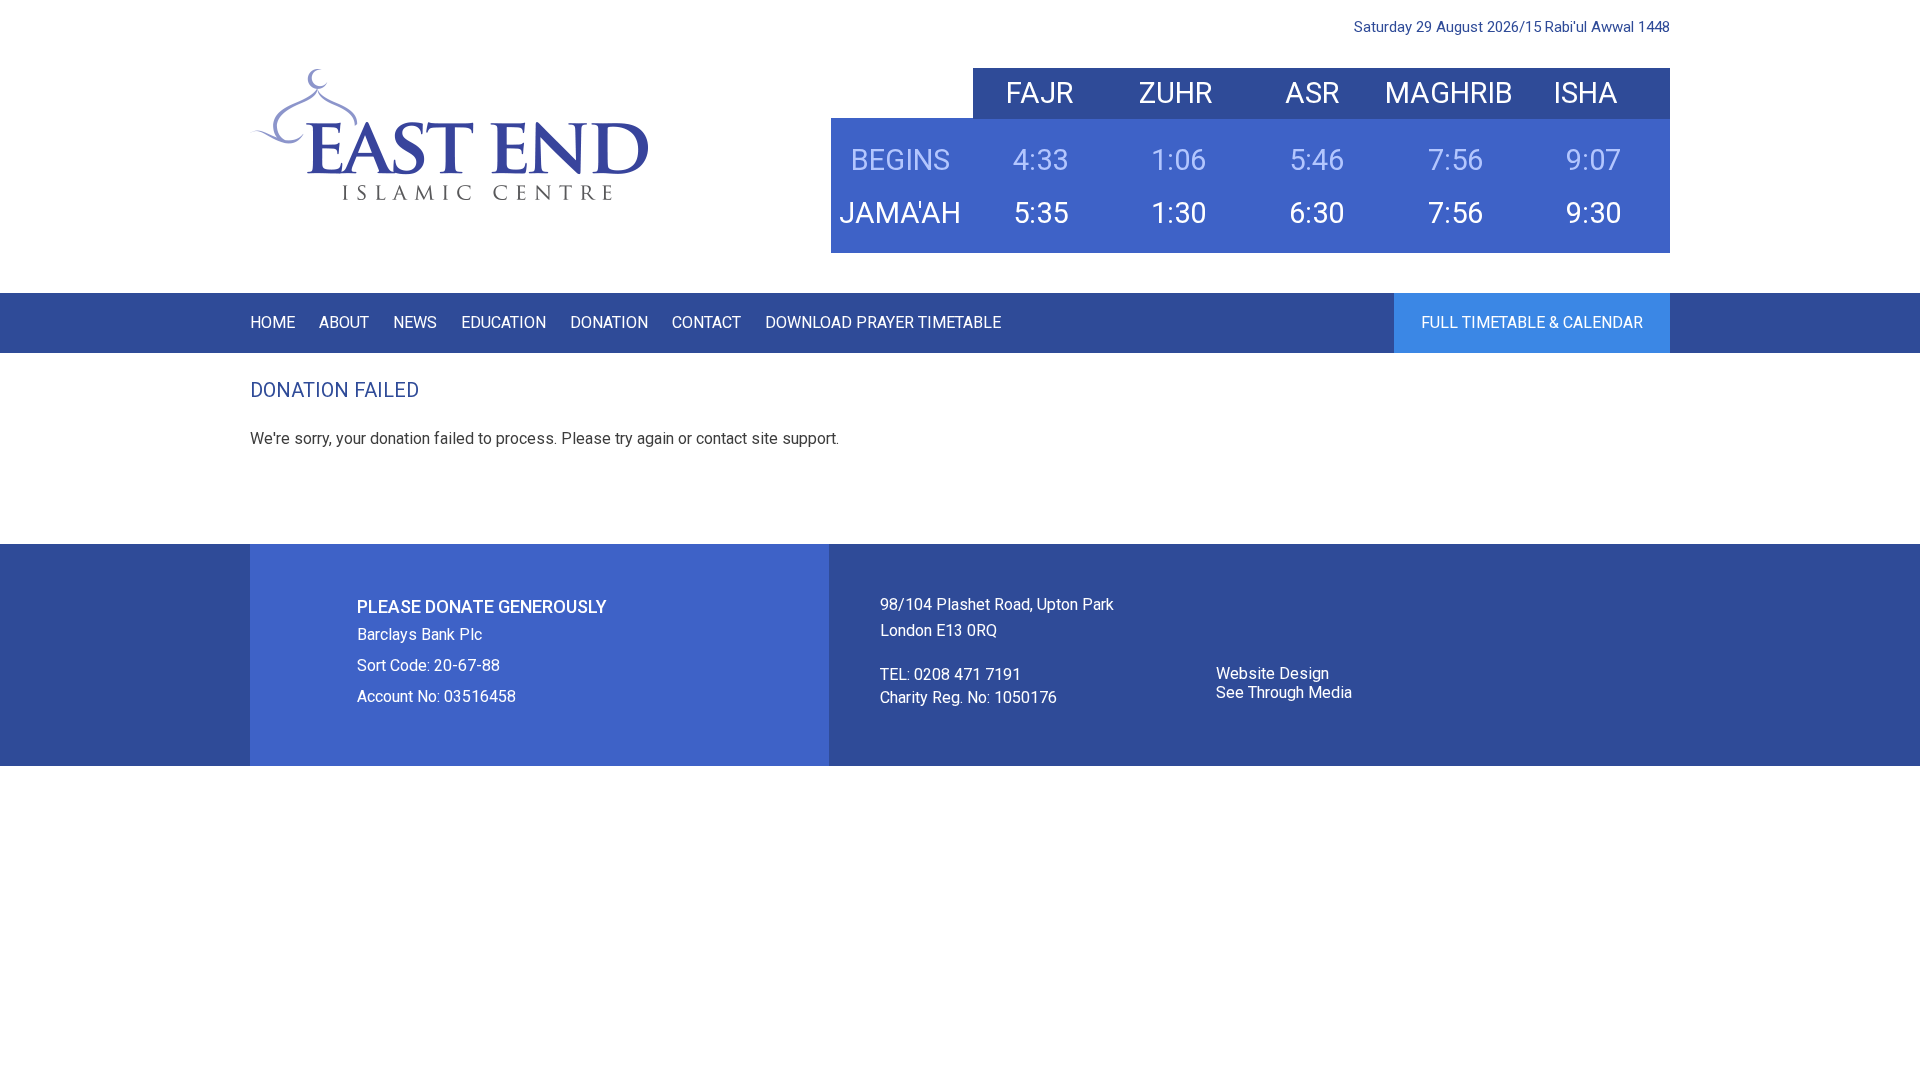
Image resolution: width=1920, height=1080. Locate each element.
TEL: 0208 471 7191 (950, 674)
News (415, 322)
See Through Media (1284, 692)
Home (272, 322)
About (344, 322)
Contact (706, 322)
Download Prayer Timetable (883, 322)
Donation (609, 322)
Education (503, 322)
